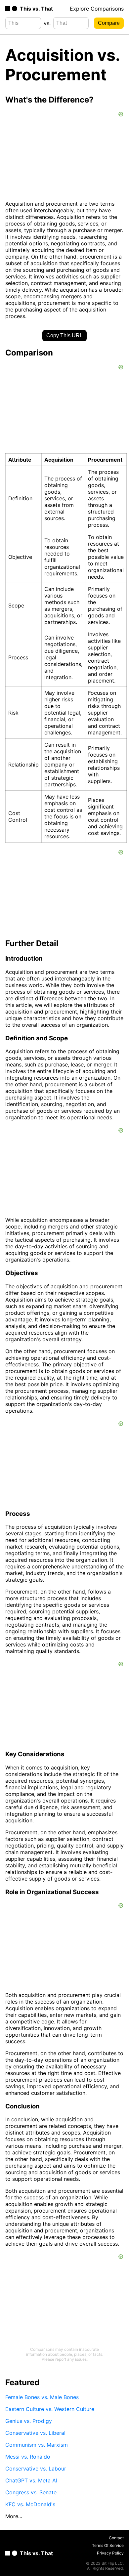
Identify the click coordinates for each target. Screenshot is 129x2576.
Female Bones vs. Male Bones (42, 2397)
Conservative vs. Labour (36, 2469)
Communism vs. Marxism (37, 2445)
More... (14, 2516)
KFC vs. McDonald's (30, 2504)
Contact (116, 2538)
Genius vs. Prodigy (29, 2421)
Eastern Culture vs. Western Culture (50, 2409)
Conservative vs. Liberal (35, 2433)
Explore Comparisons (97, 9)
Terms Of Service (108, 2545)
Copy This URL (64, 335)
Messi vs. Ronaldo (28, 2457)
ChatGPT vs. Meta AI (31, 2480)
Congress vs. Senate (31, 2492)
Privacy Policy (110, 2553)
